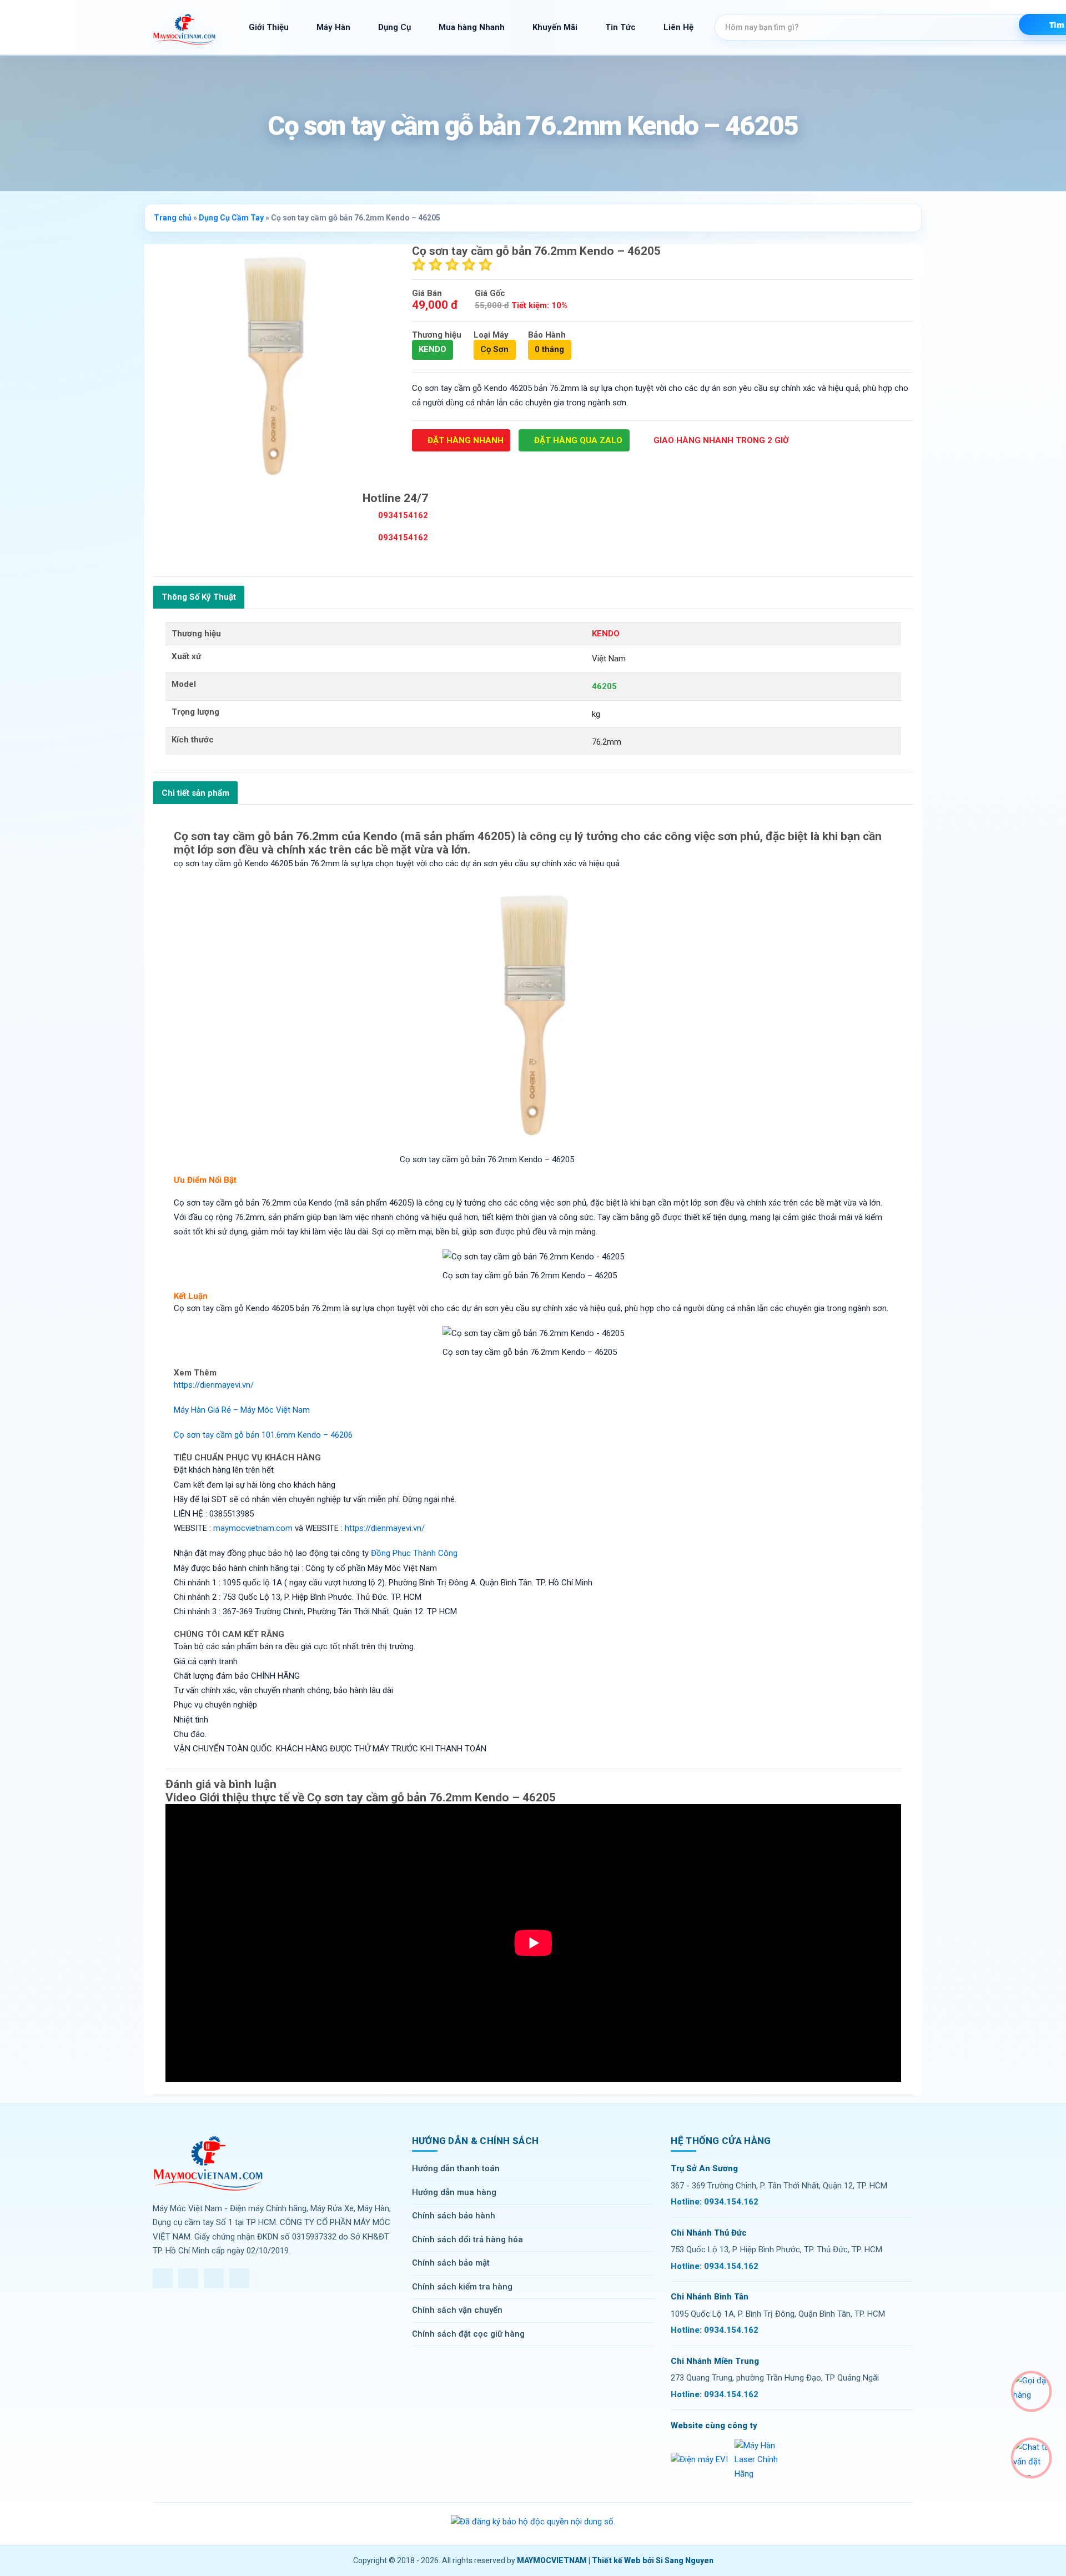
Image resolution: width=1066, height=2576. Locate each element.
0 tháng (549, 349)
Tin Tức (620, 27)
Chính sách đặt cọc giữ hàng (468, 2334)
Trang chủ (173, 218)
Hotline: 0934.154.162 (715, 2202)
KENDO (433, 349)
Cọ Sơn (494, 349)
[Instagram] (214, 2278)
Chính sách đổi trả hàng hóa (467, 2239)
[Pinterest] (239, 2278)
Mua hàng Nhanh (472, 27)
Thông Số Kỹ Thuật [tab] (199, 597)
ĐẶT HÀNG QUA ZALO (577, 440)
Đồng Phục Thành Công (414, 1553)
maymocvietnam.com (253, 1528)
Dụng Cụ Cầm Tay (231, 218)
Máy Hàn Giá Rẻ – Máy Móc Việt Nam (242, 1410)
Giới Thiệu (269, 27)
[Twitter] (188, 2278)
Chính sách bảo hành (454, 2216)
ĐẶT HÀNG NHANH (464, 440)
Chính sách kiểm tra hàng (462, 2287)
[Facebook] (163, 2278)
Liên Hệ (678, 27)
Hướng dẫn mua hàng (454, 2192)
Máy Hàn (333, 27)
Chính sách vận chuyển (457, 2310)
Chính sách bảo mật (451, 2263)
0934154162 (402, 515)
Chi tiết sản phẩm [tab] (195, 793)
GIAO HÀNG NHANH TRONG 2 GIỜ (720, 440)
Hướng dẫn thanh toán (456, 2168)
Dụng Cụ (394, 27)
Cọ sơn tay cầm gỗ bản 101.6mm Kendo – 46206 (263, 1435)
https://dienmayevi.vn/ (214, 1385)
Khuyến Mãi (555, 27)
